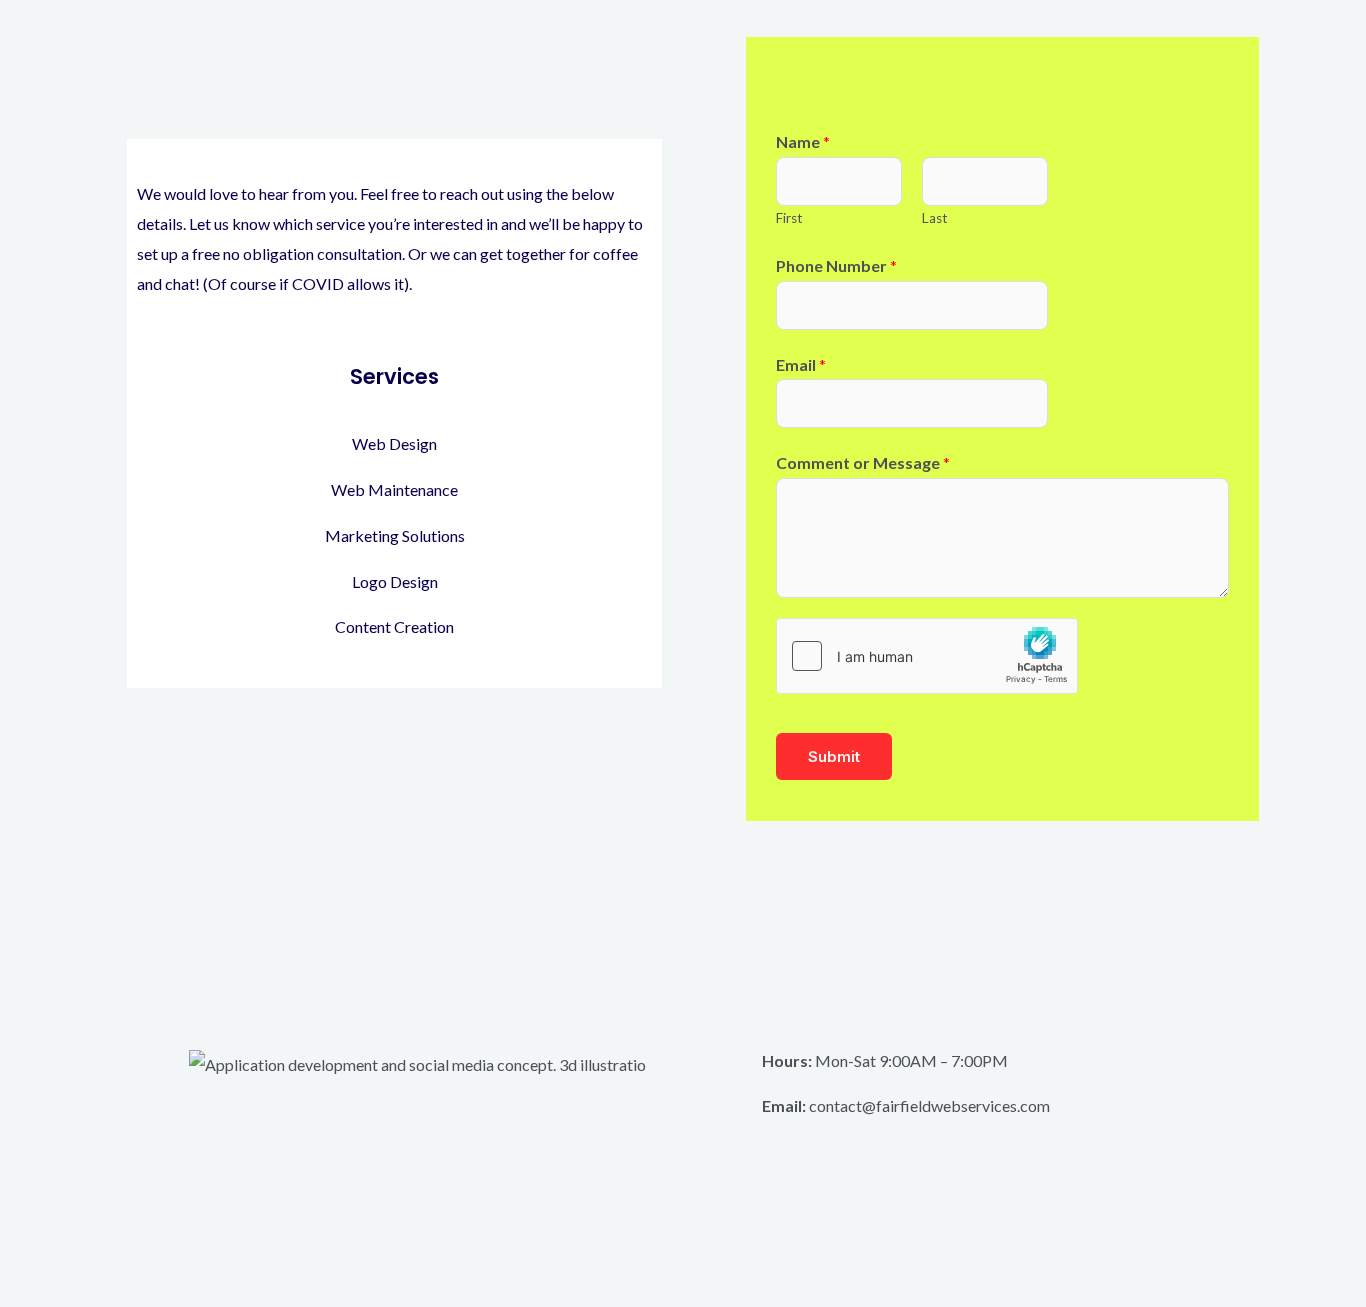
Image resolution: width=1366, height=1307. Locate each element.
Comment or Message (863, 462)
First (789, 218)
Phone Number (836, 265)
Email (801, 364)
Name (803, 141)
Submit (834, 756)
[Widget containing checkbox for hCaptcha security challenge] (927, 656)
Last (935, 218)
